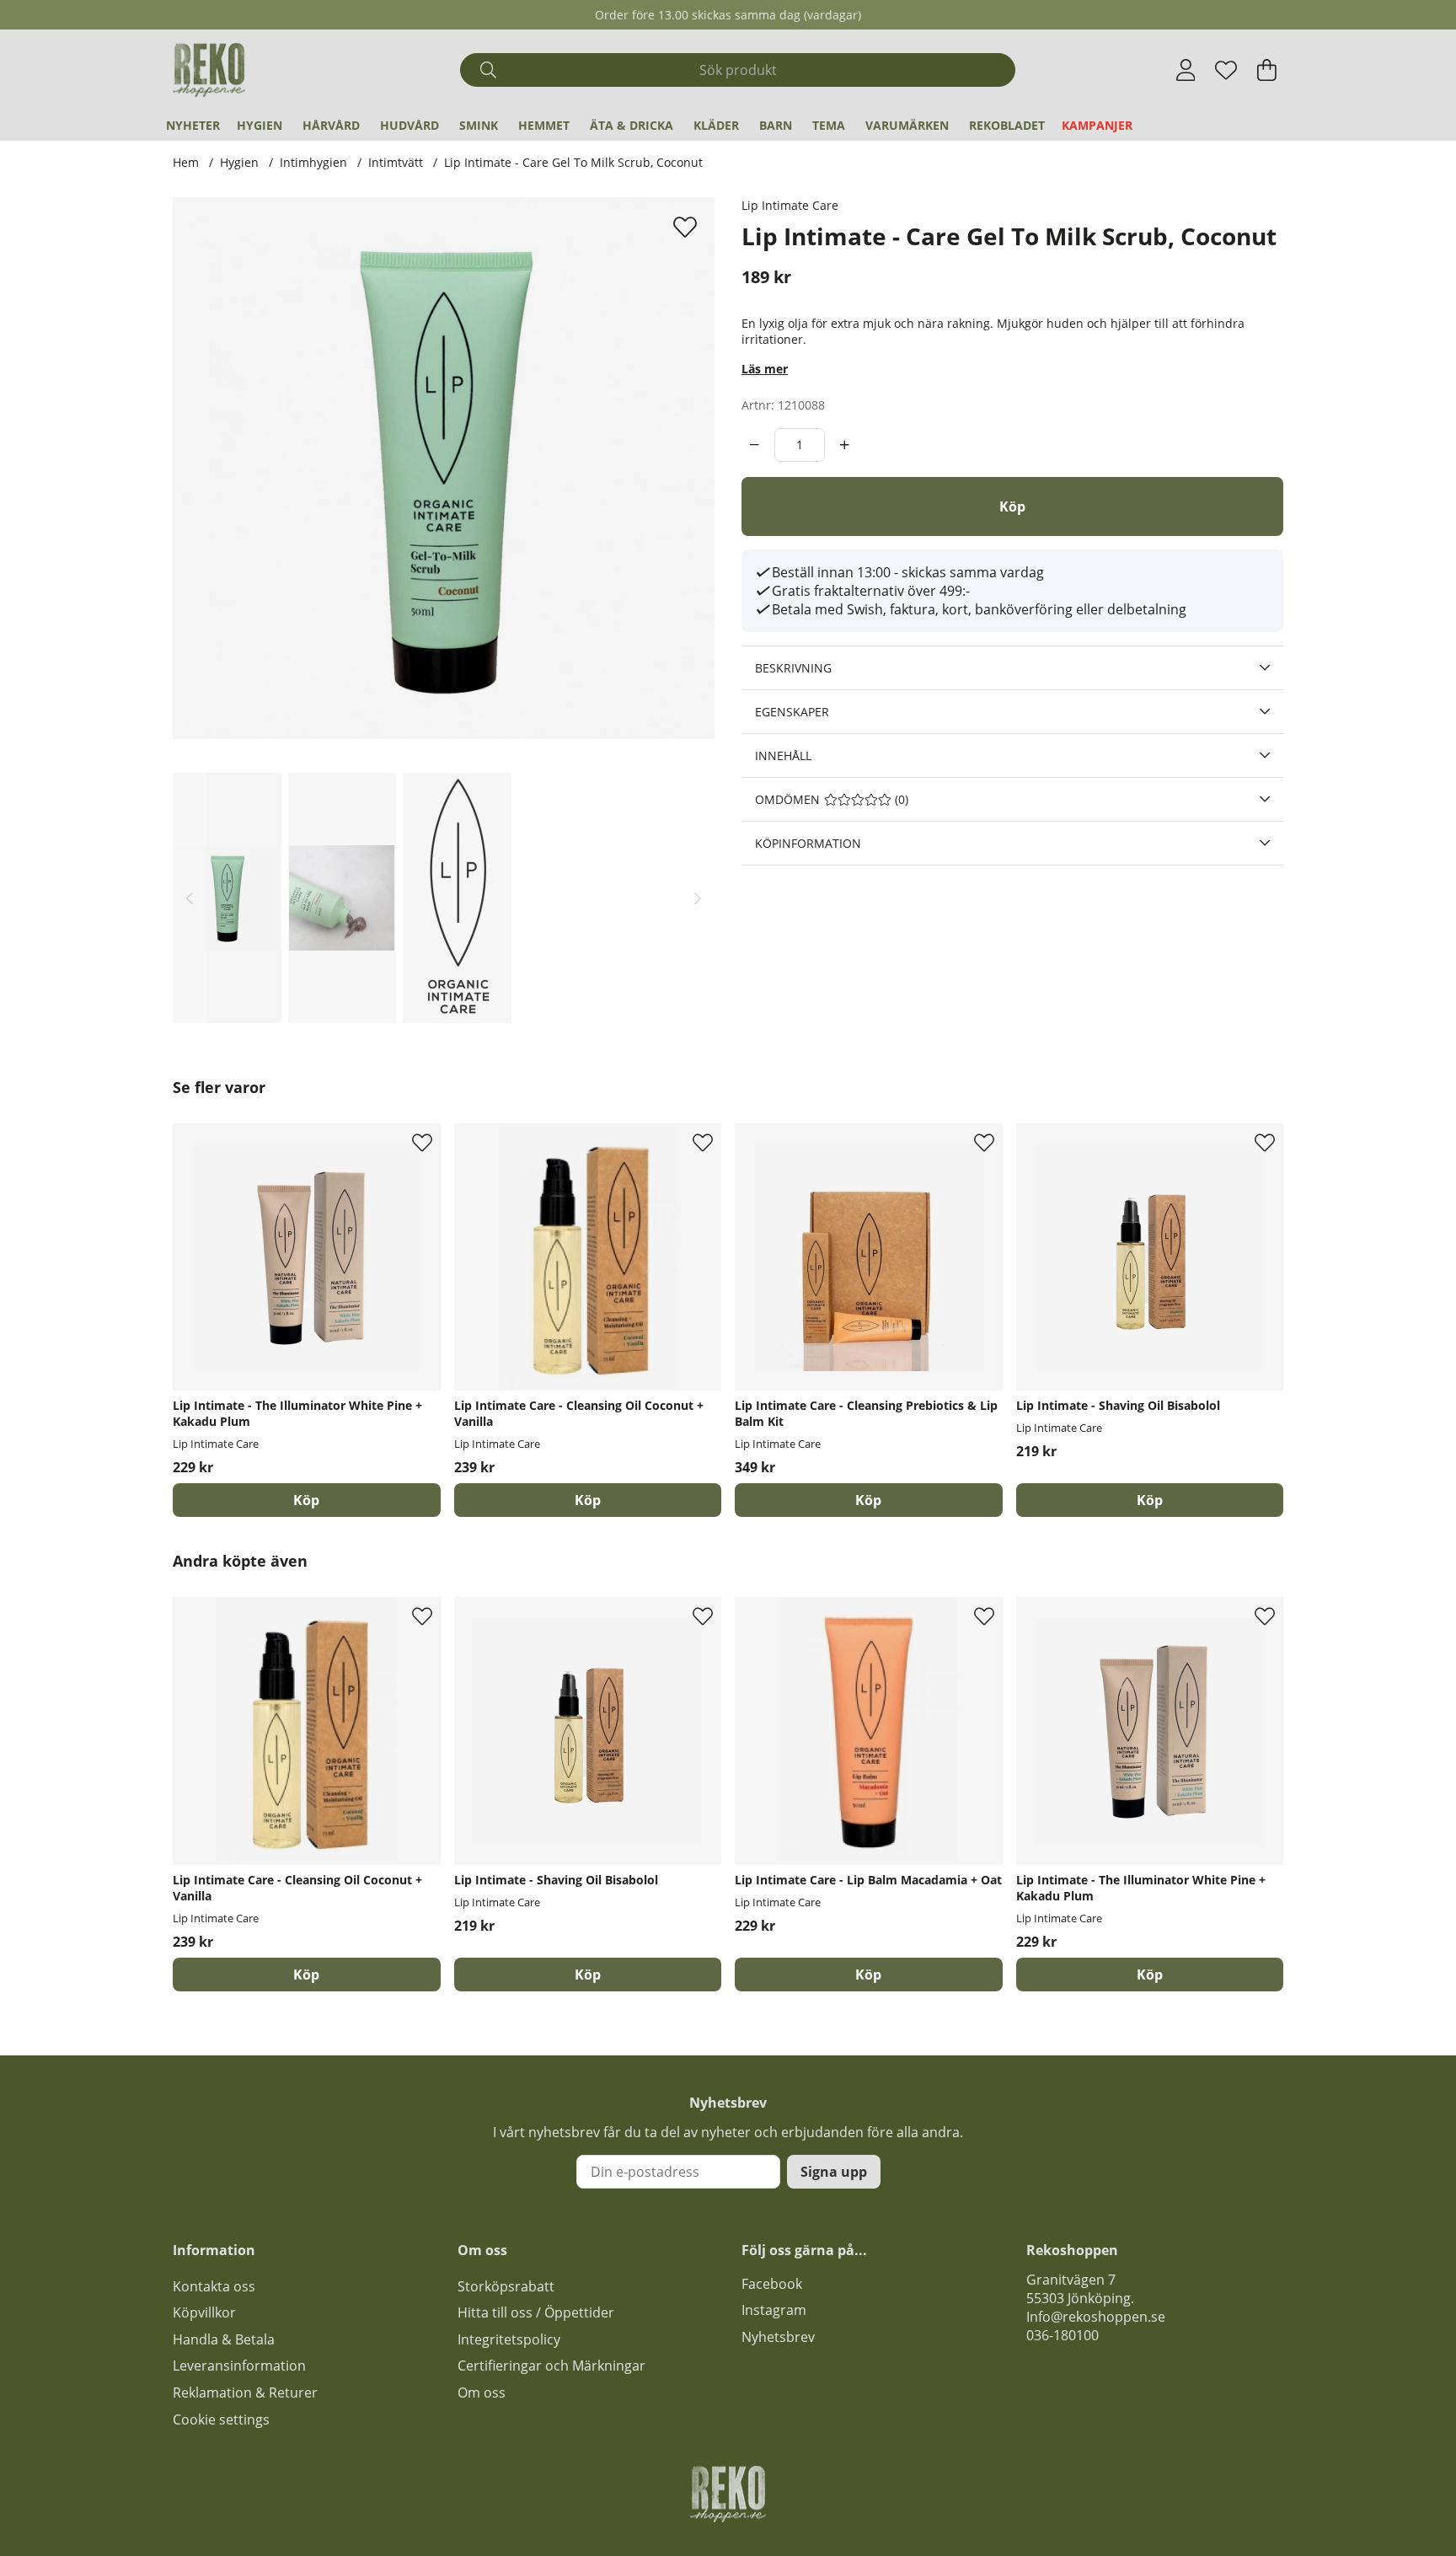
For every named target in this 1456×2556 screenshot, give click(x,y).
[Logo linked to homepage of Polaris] (209, 70)
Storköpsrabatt (506, 2286)
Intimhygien (313, 162)
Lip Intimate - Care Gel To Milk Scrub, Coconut (573, 162)
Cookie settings (221, 2419)
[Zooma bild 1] (444, 468)
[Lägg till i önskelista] (687, 227)
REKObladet (1007, 125)
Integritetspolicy (509, 2339)
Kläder (716, 125)
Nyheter (193, 125)
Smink (479, 125)
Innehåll (783, 756)
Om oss (482, 2393)
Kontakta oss (214, 2286)
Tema (829, 125)
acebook (775, 2284)
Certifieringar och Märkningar (551, 2366)
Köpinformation (808, 843)
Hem (186, 162)
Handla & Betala (224, 2339)
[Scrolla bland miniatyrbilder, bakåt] (190, 898)
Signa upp (834, 2172)
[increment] (845, 445)
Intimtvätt (396, 162)
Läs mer (765, 369)
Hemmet (544, 125)
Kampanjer (1097, 125)
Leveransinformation (239, 2366)
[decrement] (755, 445)
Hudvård (409, 125)
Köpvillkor (204, 2312)
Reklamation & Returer (245, 2393)
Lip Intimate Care (790, 205)
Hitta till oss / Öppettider (536, 2312)
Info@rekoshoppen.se (1096, 2317)
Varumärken (907, 125)
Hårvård (331, 125)
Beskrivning (793, 668)
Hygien (260, 125)
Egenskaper (792, 712)
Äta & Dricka (632, 125)
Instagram (774, 2310)
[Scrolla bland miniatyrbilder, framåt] (698, 898)
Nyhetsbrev (778, 2337)
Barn (776, 125)
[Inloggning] (1186, 70)
